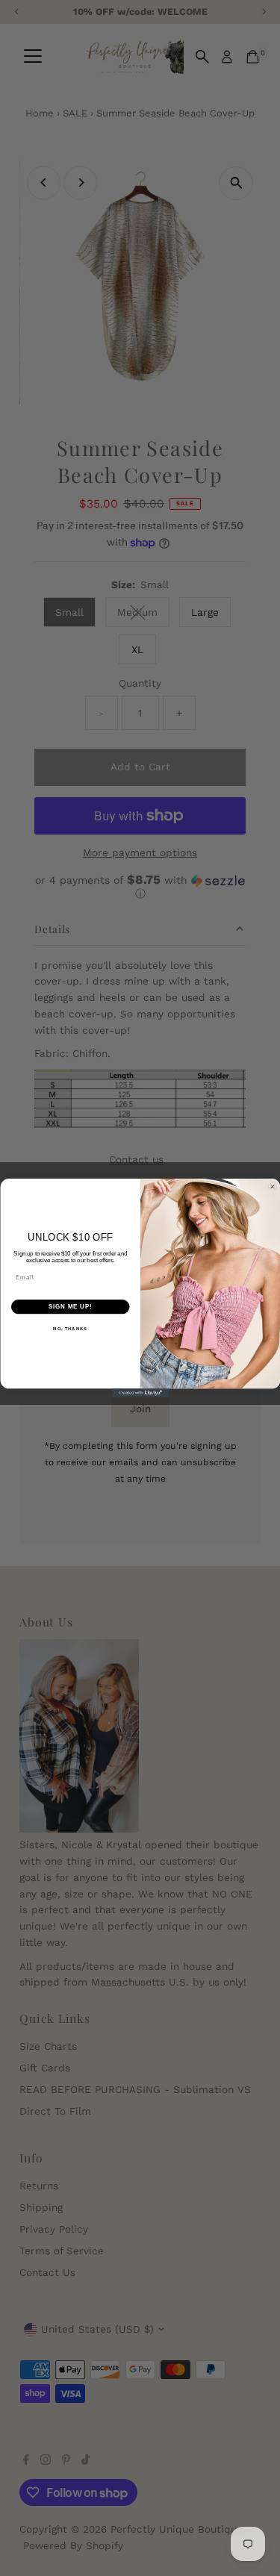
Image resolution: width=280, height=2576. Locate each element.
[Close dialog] (273, 1187)
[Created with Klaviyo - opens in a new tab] (140, 1393)
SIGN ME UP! (70, 1306)
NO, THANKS (70, 1328)
